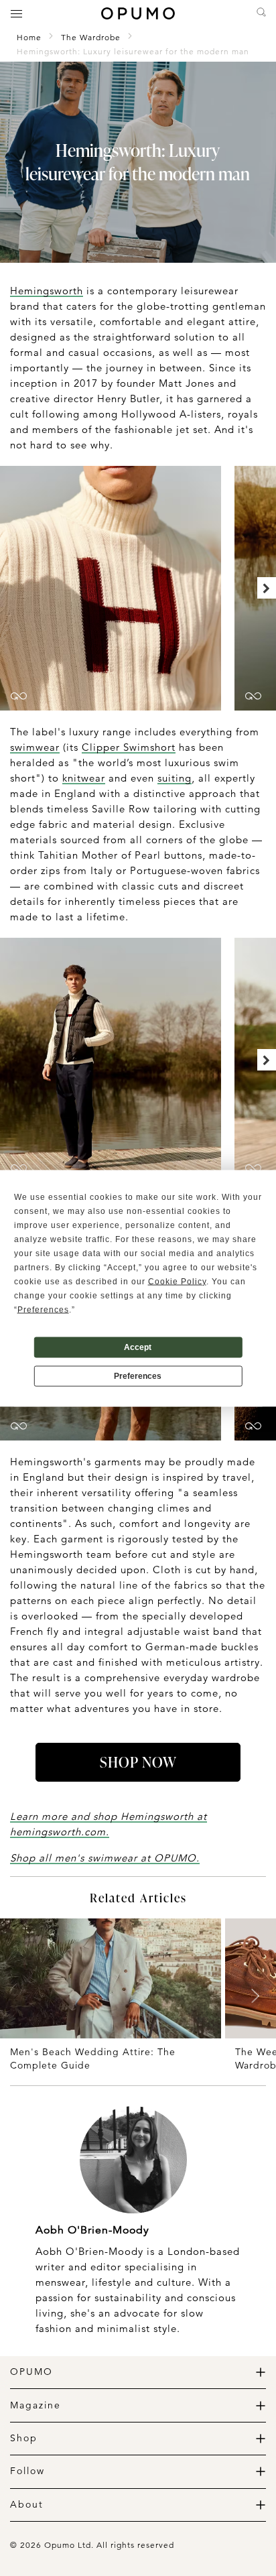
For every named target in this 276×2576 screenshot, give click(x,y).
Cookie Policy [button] (177, 1281)
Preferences (138, 1376)
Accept (138, 1347)
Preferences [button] (43, 1309)
